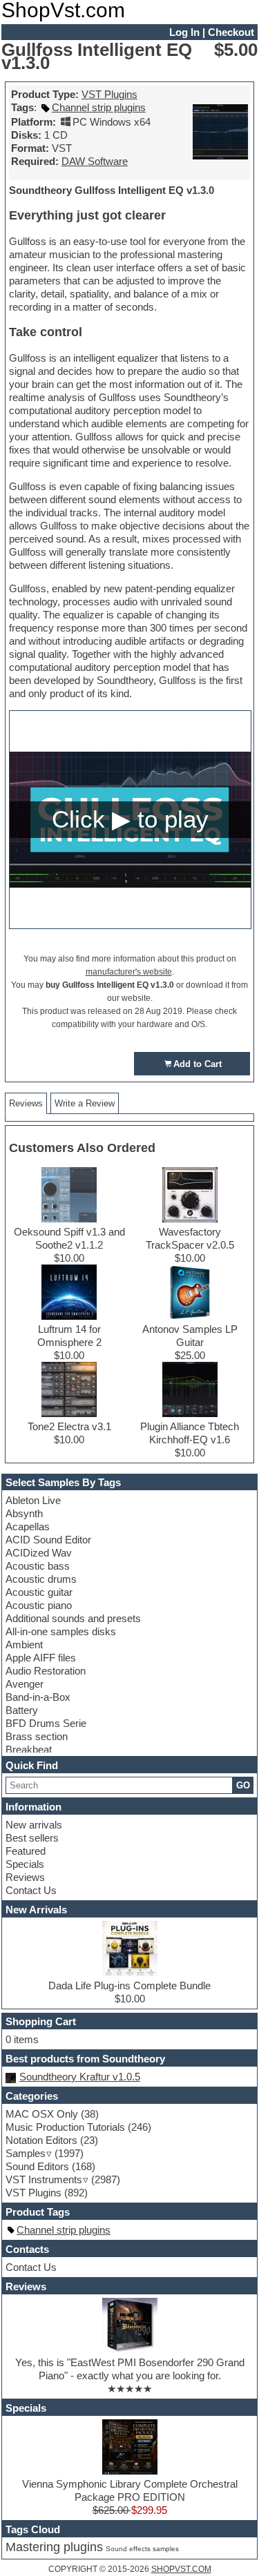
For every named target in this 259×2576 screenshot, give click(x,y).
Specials (25, 1864)
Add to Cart (198, 1064)
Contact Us (31, 1890)
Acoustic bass (38, 1566)
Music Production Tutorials (65, 2127)
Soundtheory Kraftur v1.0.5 (80, 2077)
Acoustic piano (39, 1605)
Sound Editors (37, 2166)
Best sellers (32, 1838)
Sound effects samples (142, 2549)
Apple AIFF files (41, 1658)
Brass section (37, 1736)
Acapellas (28, 1526)
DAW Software (95, 161)
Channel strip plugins (99, 107)
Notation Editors (41, 2140)
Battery (22, 1710)
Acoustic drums (41, 1579)
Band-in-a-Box (38, 1697)
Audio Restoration (46, 1671)
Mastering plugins (54, 2547)
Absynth (24, 1513)
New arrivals (34, 1825)
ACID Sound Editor (48, 1540)
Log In (184, 32)
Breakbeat (29, 1749)
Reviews (25, 1877)
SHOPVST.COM (181, 2569)
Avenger (25, 1684)
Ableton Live (33, 1500)
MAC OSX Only (42, 2114)
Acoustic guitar (39, 1592)
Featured (26, 1851)
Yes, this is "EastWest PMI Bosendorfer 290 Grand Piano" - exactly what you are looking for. (130, 2369)
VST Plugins (109, 94)
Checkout (231, 32)
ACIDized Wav (39, 1553)
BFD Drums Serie (46, 1723)
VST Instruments (44, 2179)
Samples (26, 2153)
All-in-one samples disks (61, 1631)
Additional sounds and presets (73, 1618)
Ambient (24, 1645)
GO (243, 1785)
